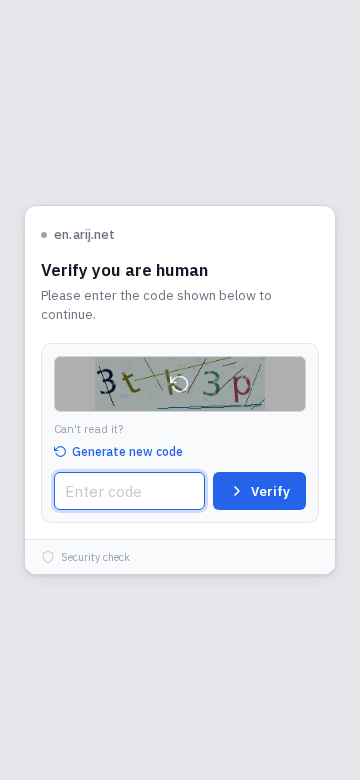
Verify (270, 491)
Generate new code (127, 451)
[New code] (180, 384)
